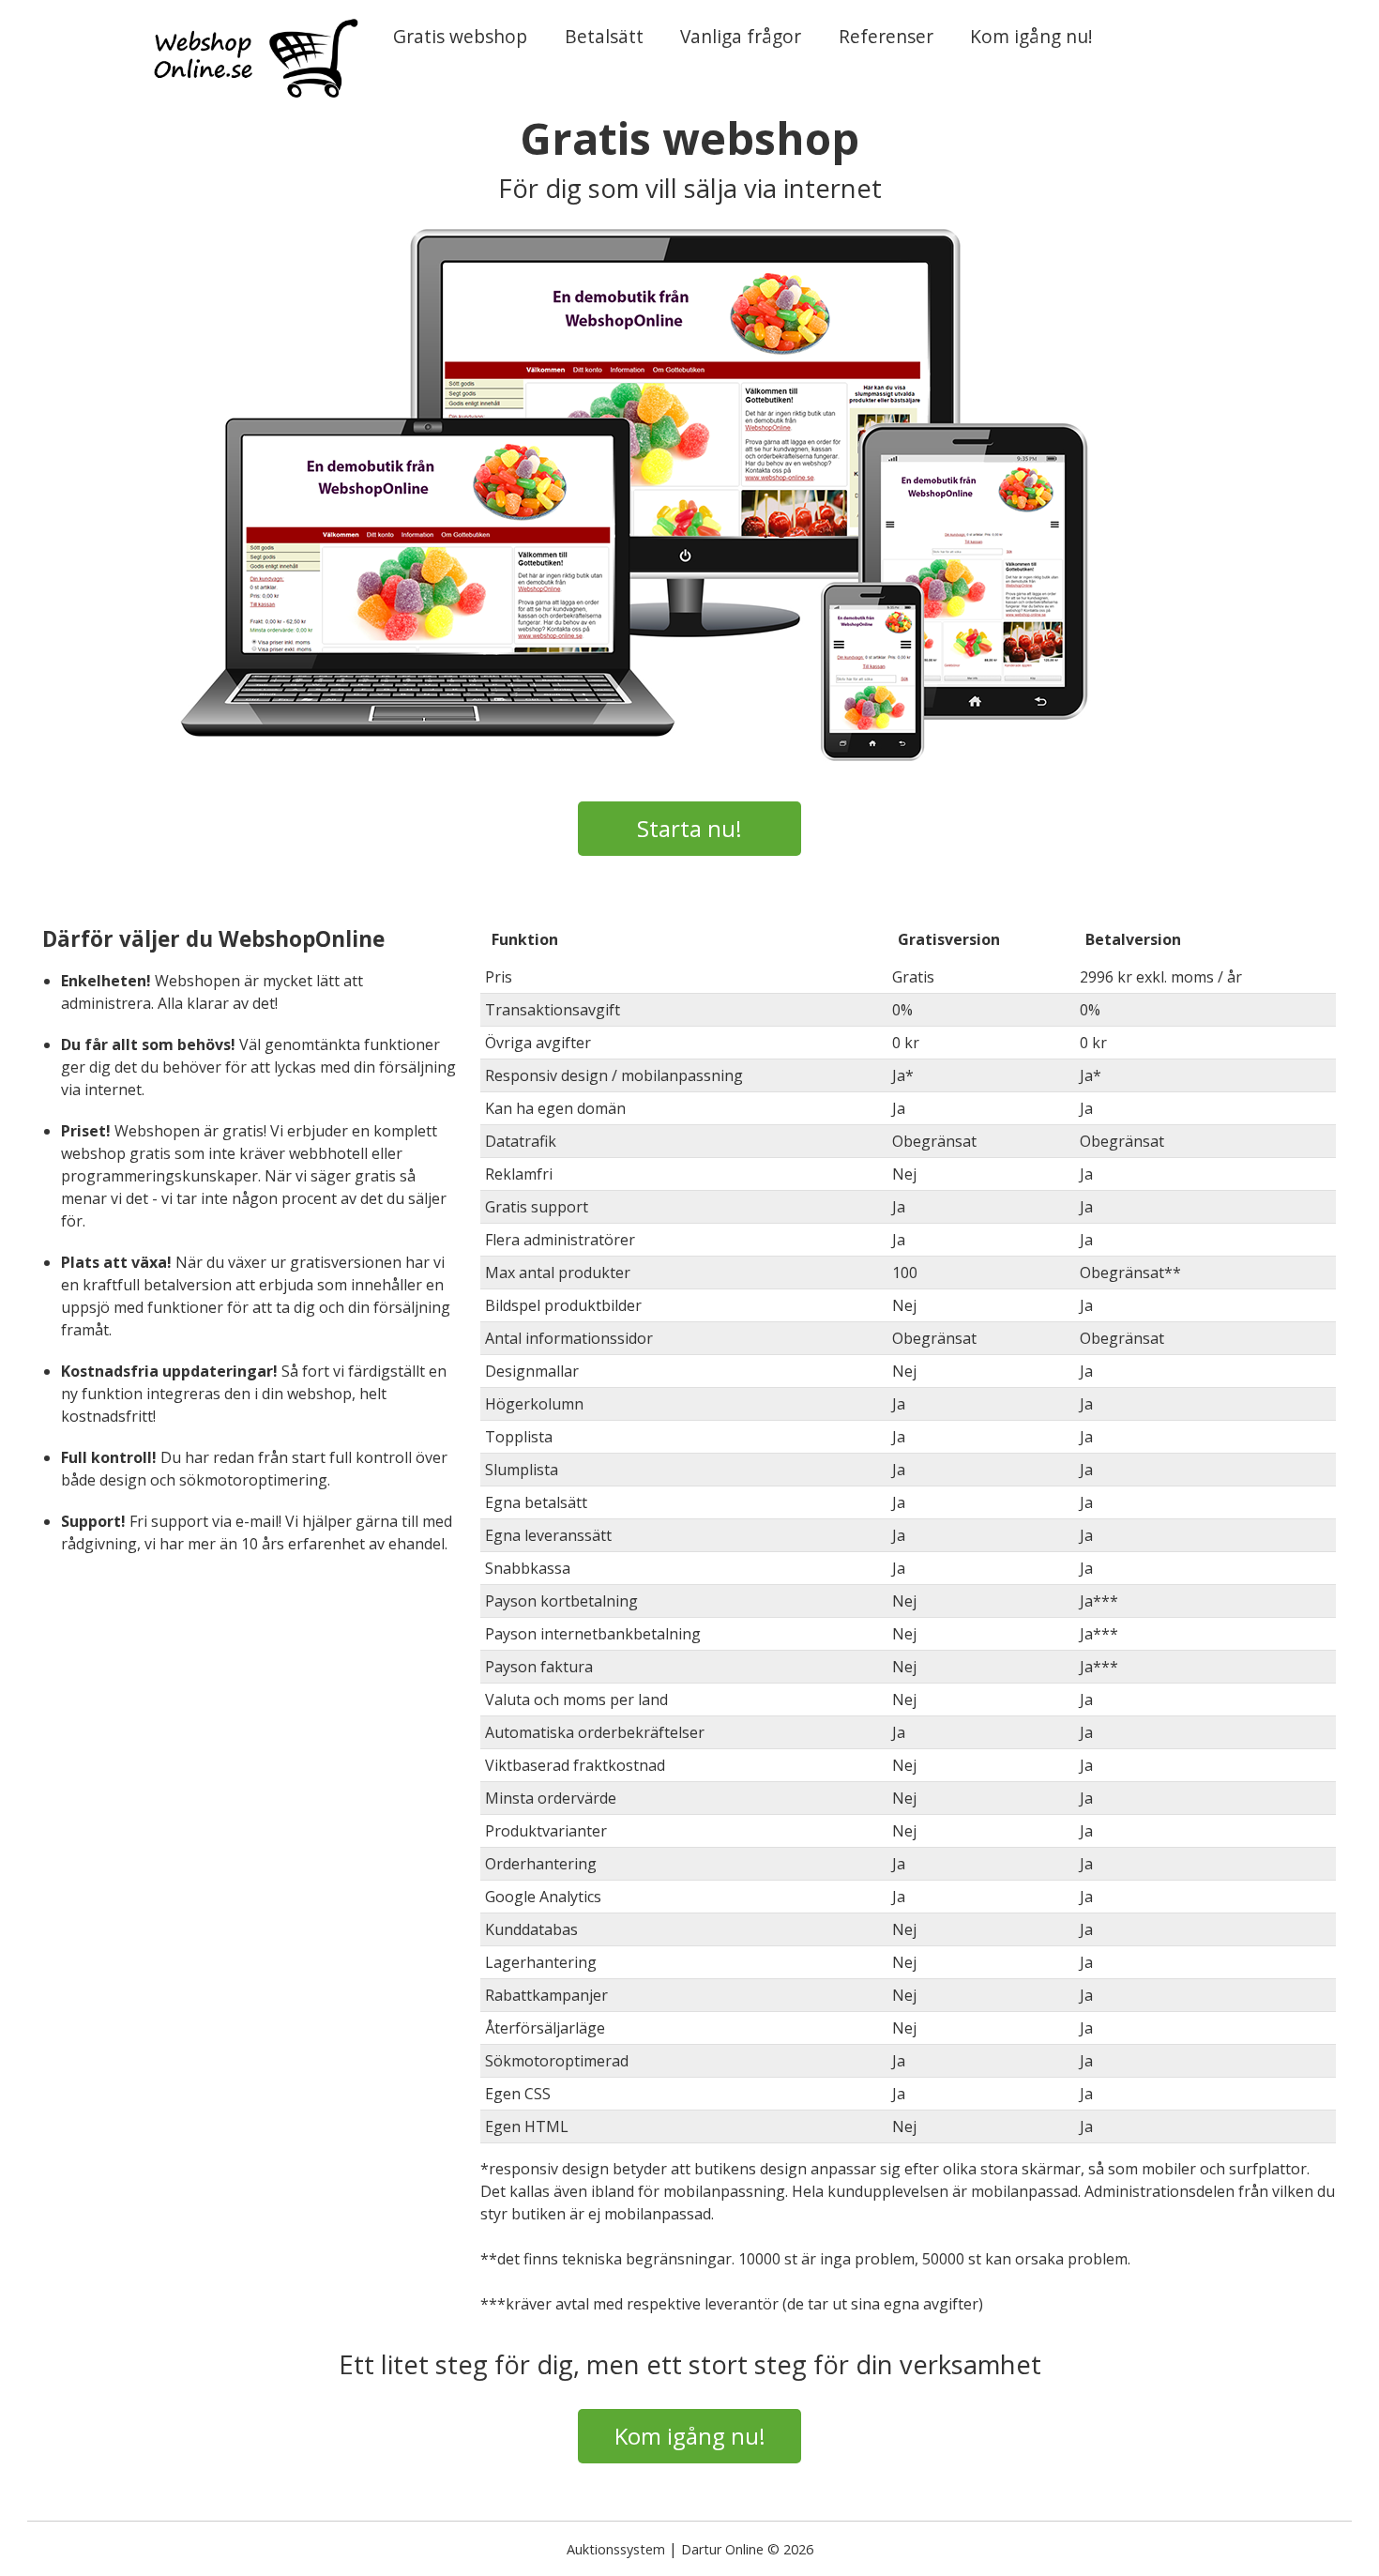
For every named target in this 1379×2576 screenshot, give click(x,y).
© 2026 (790, 2549)
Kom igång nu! (1031, 36)
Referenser (886, 36)
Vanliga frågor (741, 36)
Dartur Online (722, 2549)
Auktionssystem (616, 2549)
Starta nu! (689, 828)
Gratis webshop (460, 36)
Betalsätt (604, 36)
